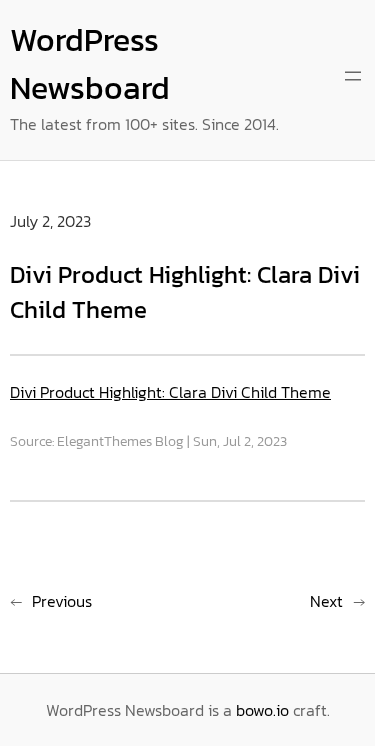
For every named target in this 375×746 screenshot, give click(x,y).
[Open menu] (353, 76)
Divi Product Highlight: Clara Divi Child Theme (170, 392)
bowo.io (262, 710)
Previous (62, 601)
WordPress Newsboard (90, 64)
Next (326, 601)
